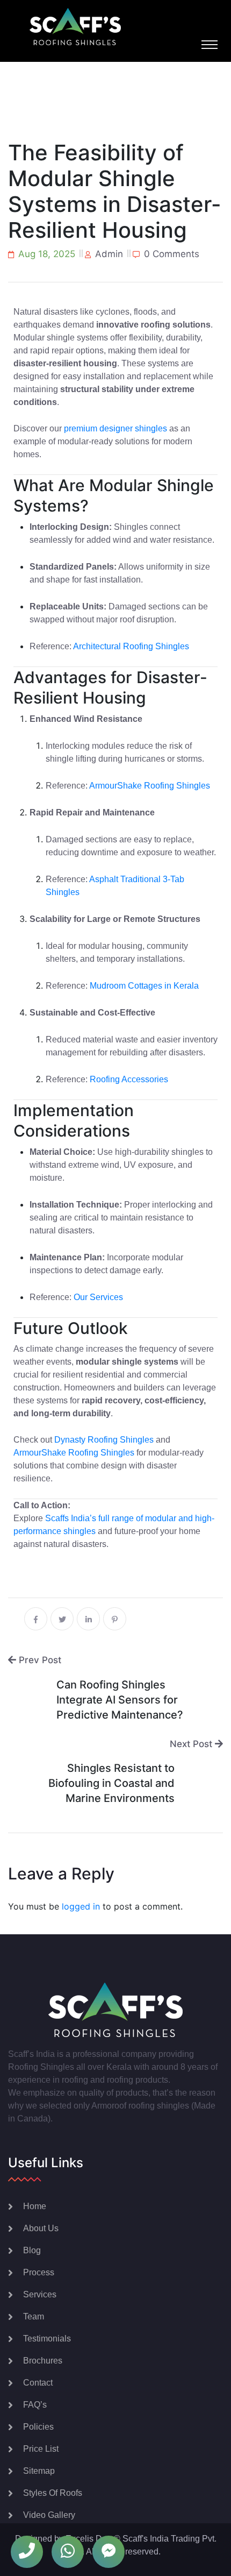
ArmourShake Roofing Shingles (150, 786)
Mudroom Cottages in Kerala (144, 986)
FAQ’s (35, 2405)
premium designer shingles (115, 428)
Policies (38, 2427)
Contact (38, 2383)
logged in (81, 1906)
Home (35, 2206)
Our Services (98, 1297)
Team (34, 2316)
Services (40, 2294)
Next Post (192, 1744)
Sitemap (39, 2471)
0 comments (172, 254)
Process (39, 2272)
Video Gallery (49, 2515)
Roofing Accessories (129, 1079)
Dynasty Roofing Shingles (104, 1440)
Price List (41, 2449)
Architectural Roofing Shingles (131, 646)
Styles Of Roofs (53, 2493)
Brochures (43, 2361)
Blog (32, 2250)
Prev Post (39, 1660)
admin (109, 254)
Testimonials (47, 2339)
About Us (41, 2228)
